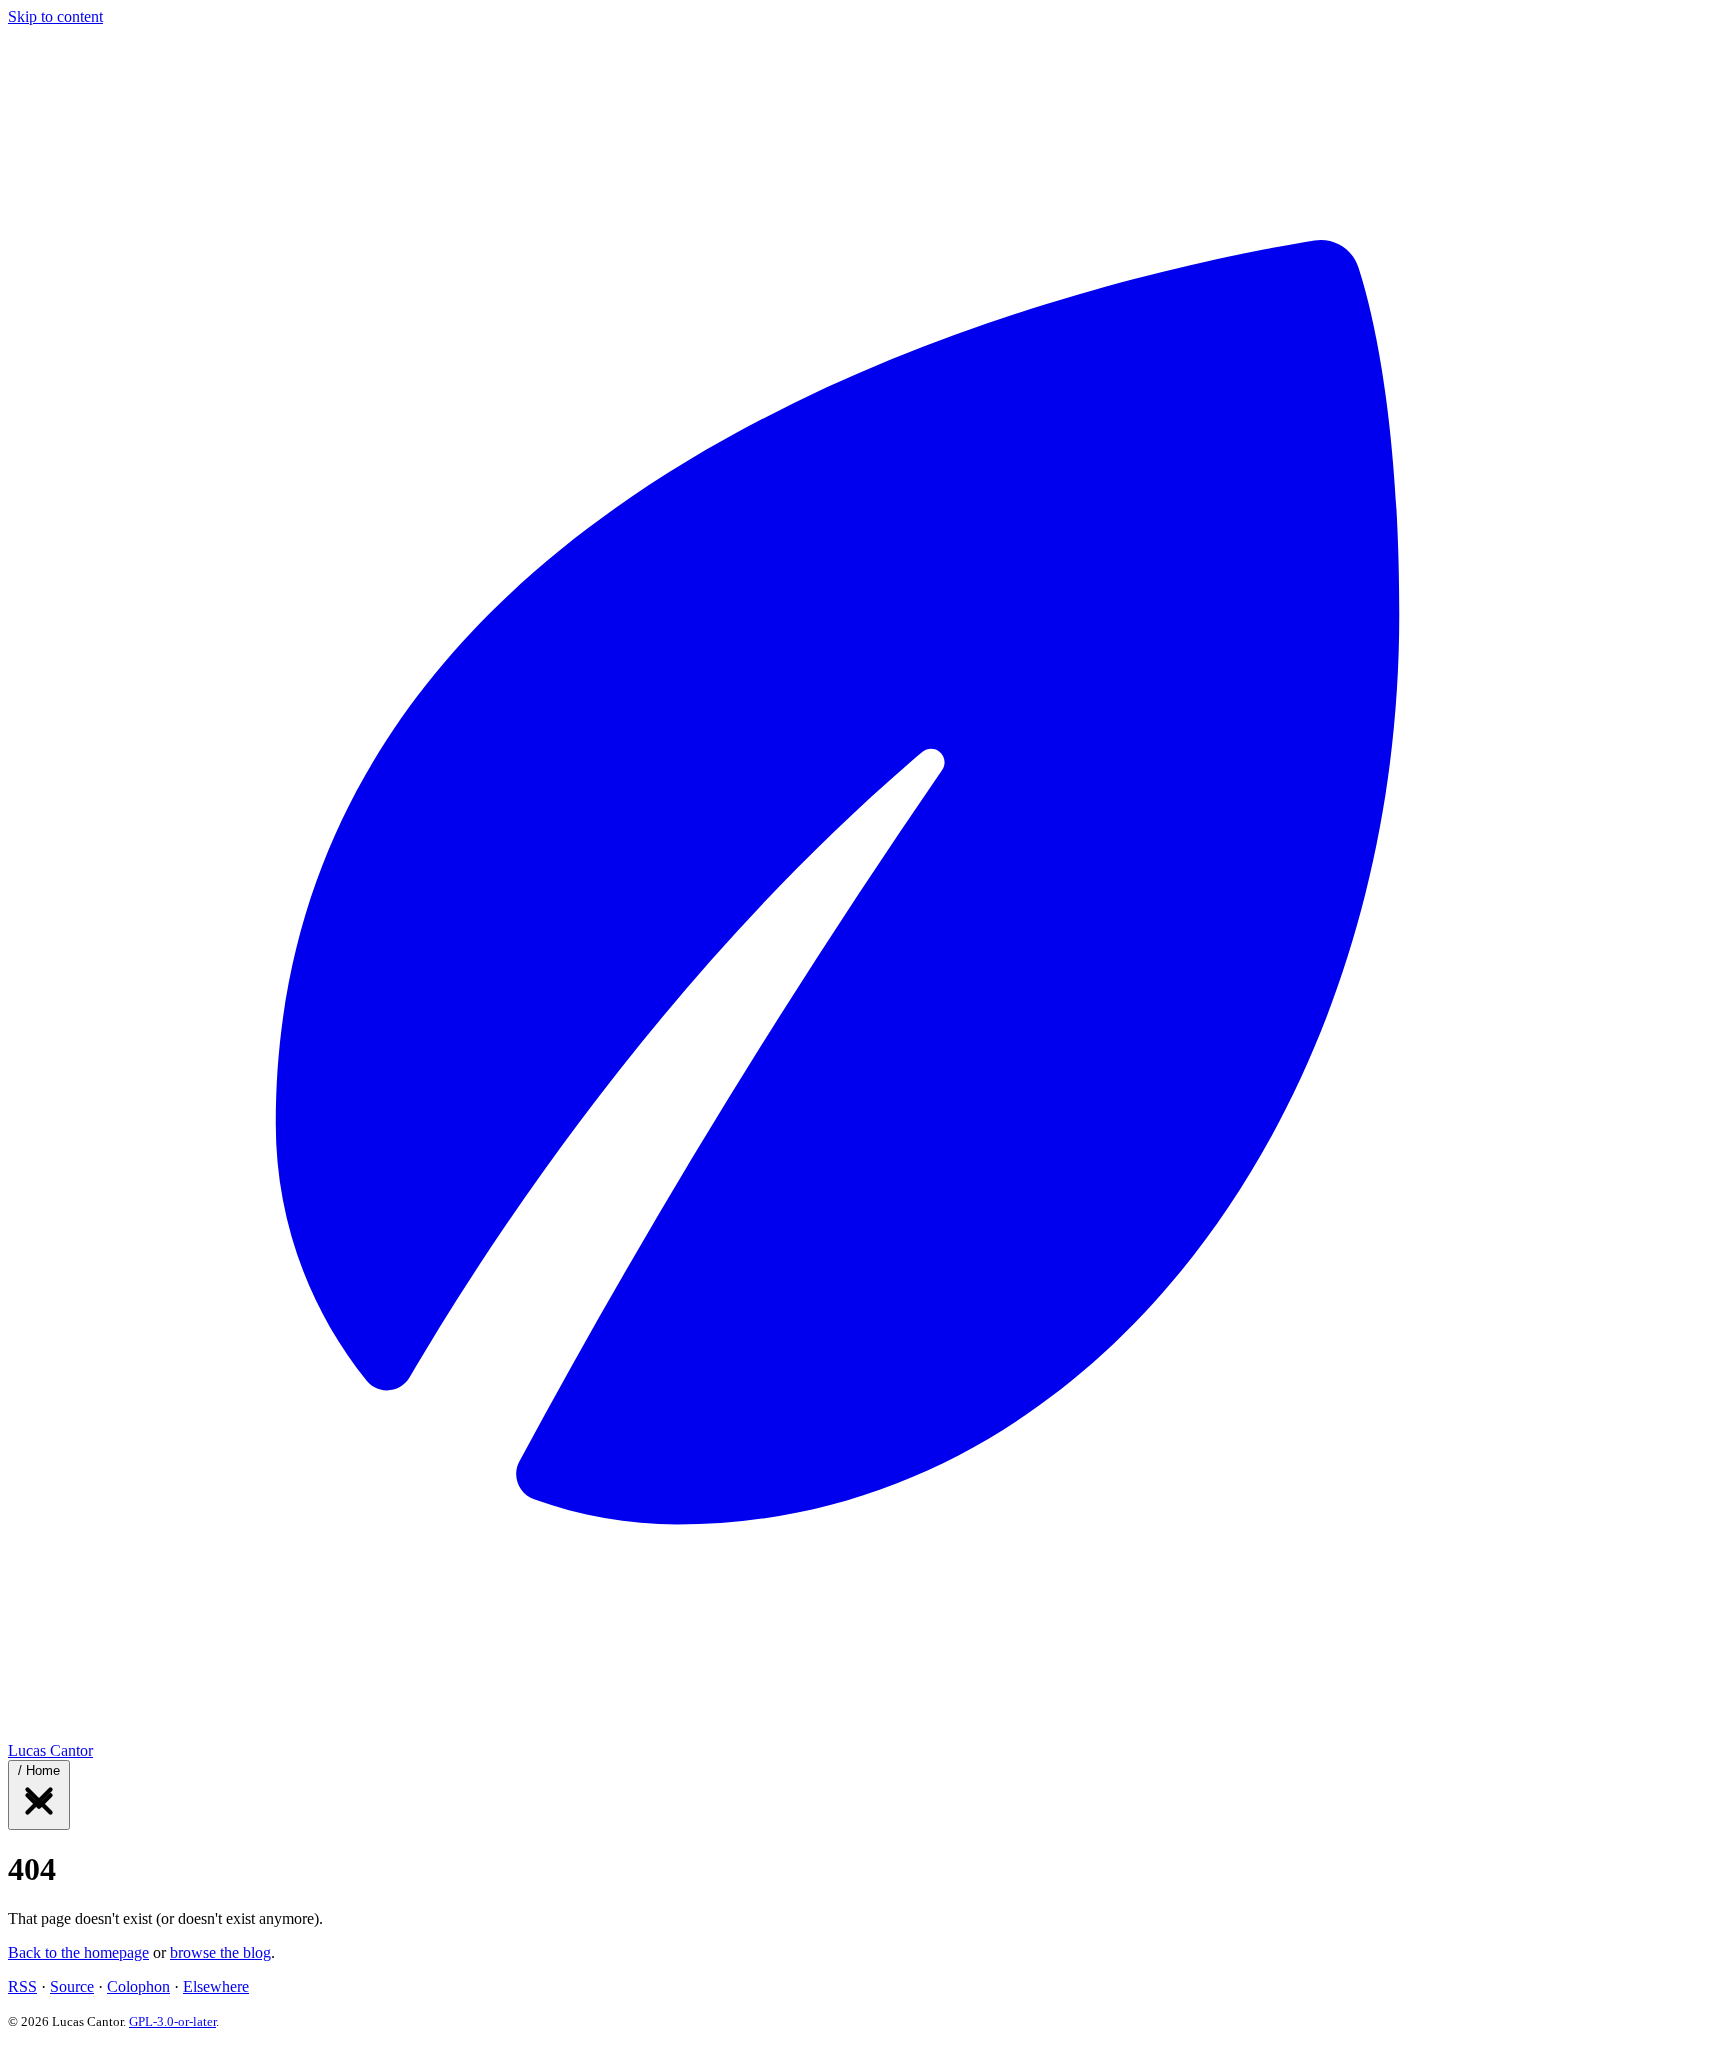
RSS (22, 1986)
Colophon (138, 1986)
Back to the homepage (78, 1952)
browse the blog (220, 1952)
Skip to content (55, 16)
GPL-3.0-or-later (172, 2021)
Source (72, 1986)
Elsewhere (216, 1986)
